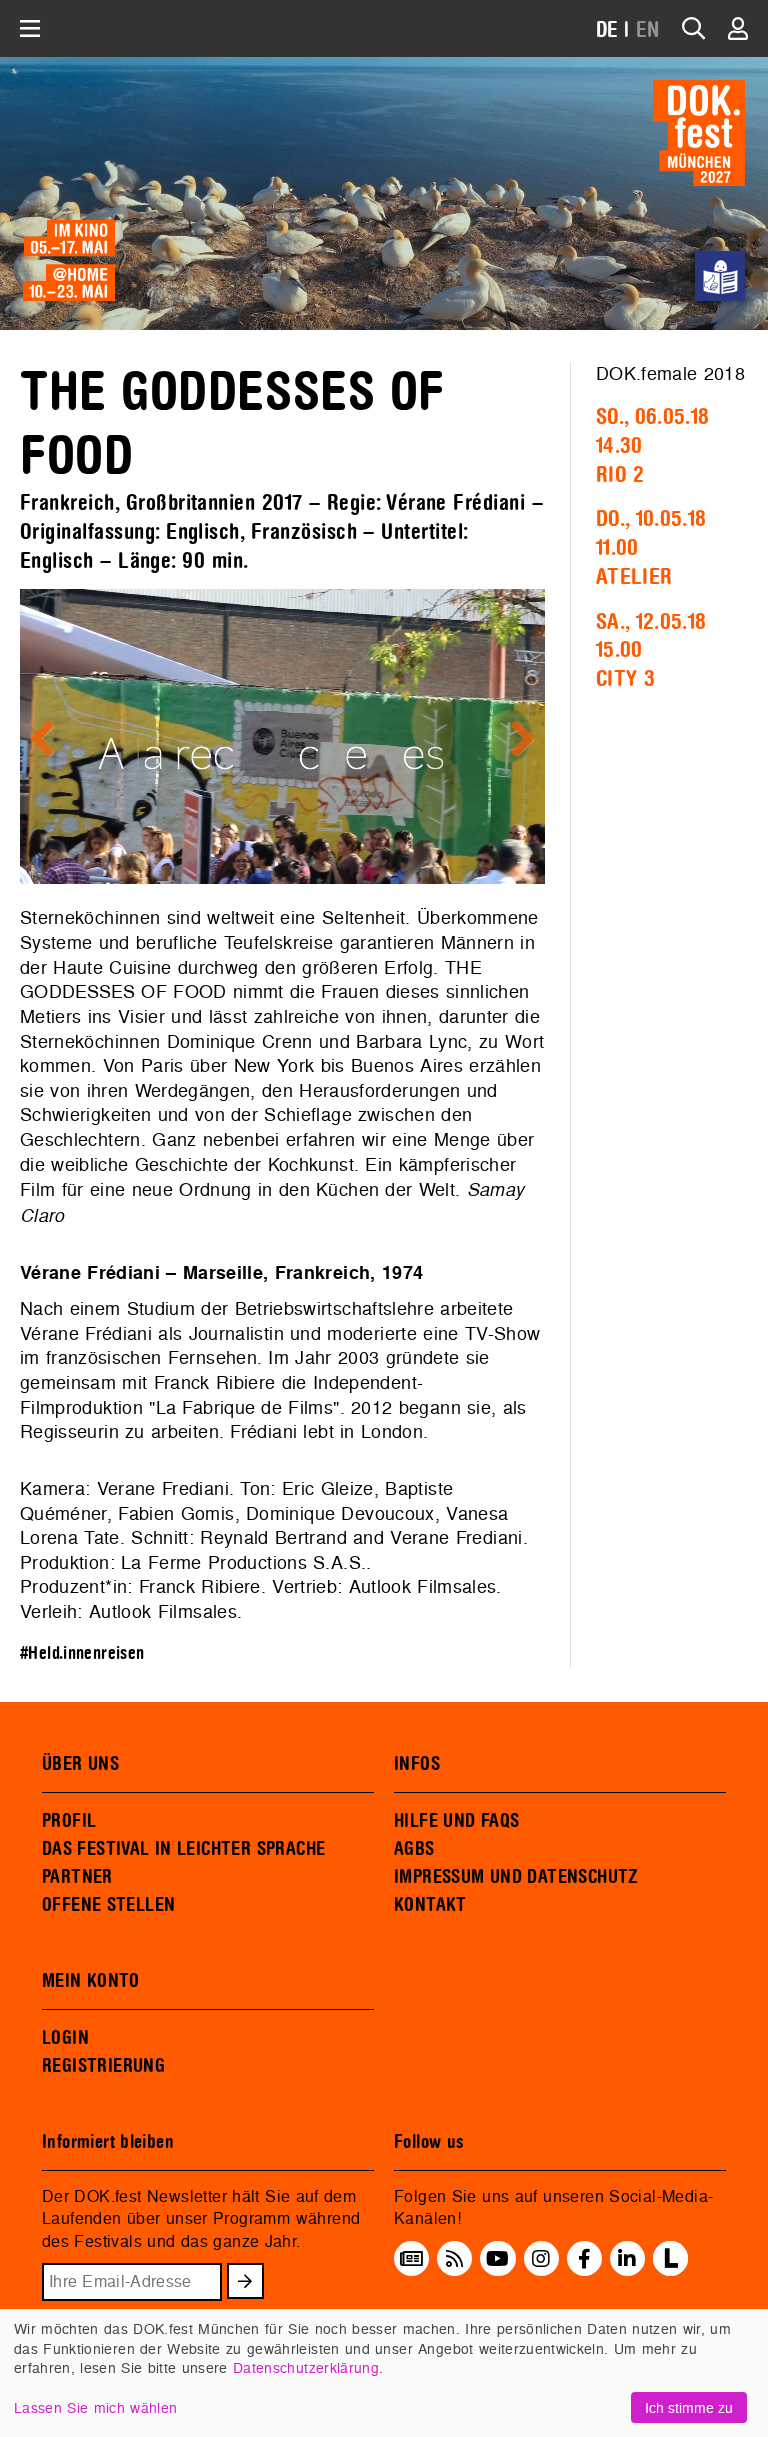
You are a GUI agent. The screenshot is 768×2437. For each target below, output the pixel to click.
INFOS (417, 1764)
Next (515, 740)
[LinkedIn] (627, 2259)
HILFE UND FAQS (456, 1821)
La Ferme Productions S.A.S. (243, 1562)
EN (648, 30)
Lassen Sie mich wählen (95, 2407)
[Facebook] (584, 2259)
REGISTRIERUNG (103, 2066)
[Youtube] (497, 2259)
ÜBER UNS (80, 1764)
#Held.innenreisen (82, 1653)
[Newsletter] (411, 2259)
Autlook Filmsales (423, 1586)
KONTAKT (430, 1905)
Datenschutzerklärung (306, 2367)
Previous (50, 740)
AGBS (414, 1849)
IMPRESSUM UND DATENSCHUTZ (516, 1877)
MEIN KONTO (91, 1981)
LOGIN (65, 2038)
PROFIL (69, 1821)
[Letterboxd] (670, 2270)
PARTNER (77, 1877)
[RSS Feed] (455, 2259)
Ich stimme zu (689, 2407)
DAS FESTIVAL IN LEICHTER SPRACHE (183, 1849)
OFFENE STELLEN (108, 1905)
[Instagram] (541, 2259)
